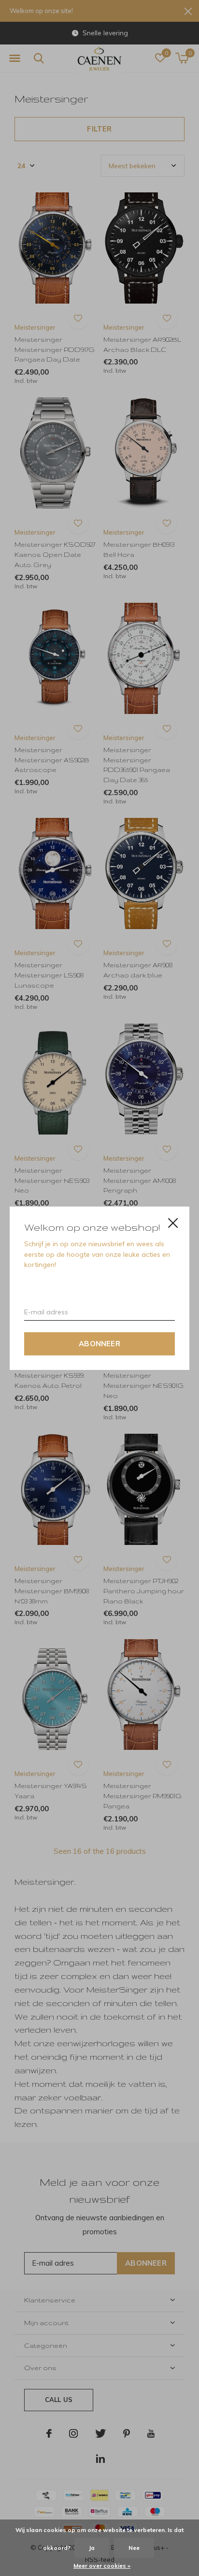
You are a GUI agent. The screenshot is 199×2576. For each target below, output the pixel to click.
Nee (134, 2548)
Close (173, 1223)
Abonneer (99, 1343)
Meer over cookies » (102, 2566)
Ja (92, 2548)
